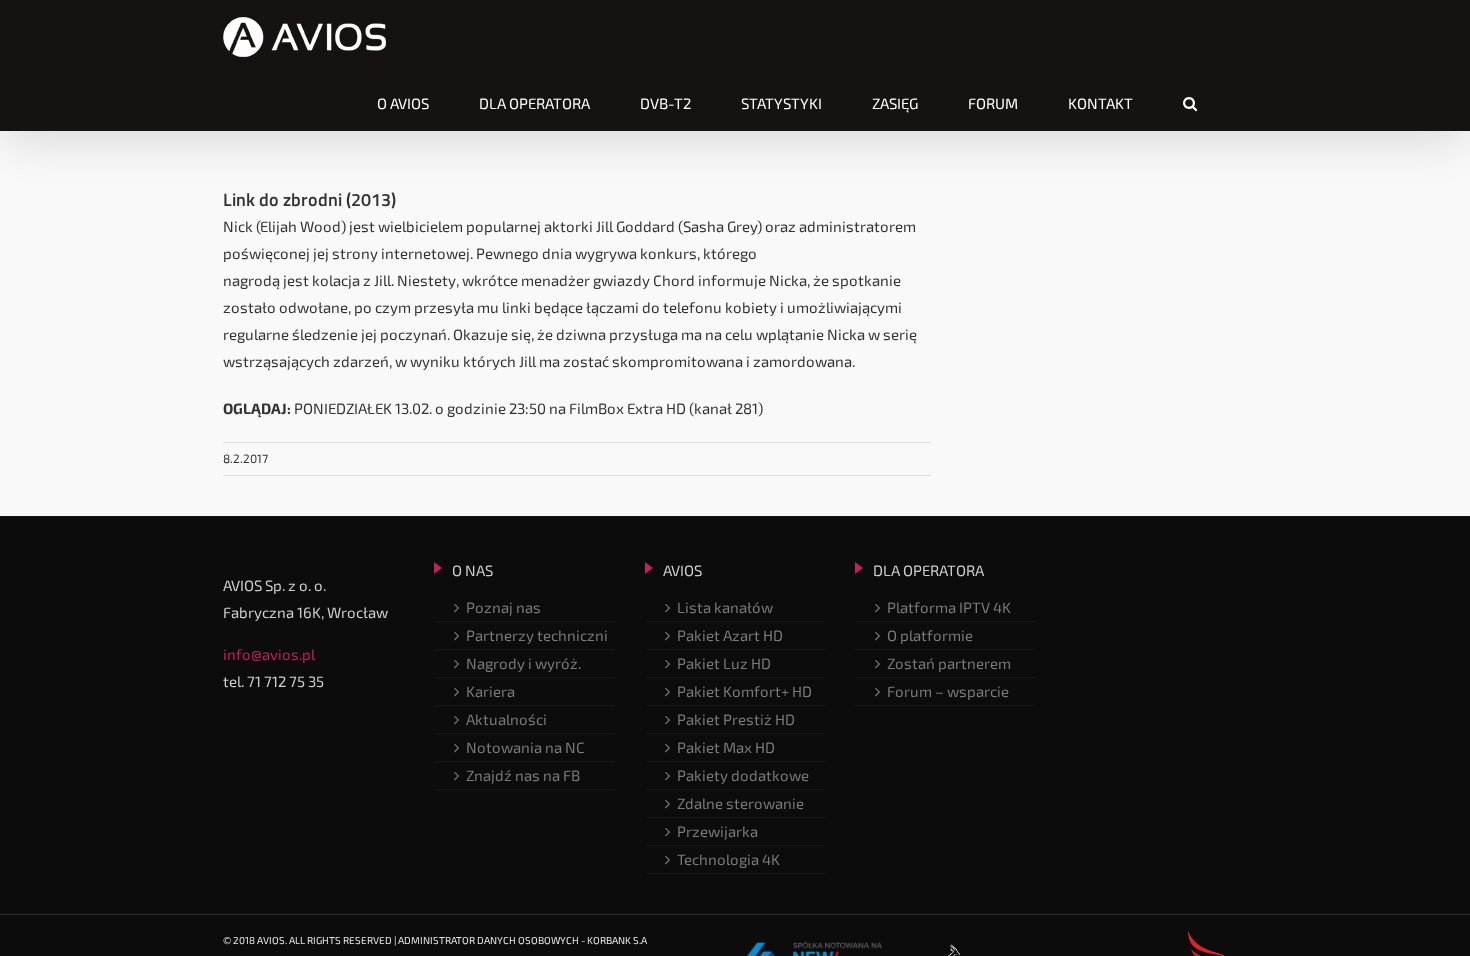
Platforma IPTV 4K (949, 607)
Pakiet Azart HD (730, 635)
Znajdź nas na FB (523, 775)
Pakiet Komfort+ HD (744, 691)
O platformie (930, 635)
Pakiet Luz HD (724, 663)
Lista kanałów (725, 607)
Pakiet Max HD (726, 747)
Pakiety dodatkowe (743, 775)
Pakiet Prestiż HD (736, 719)
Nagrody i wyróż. (523, 663)
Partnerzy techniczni (537, 635)
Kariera (490, 691)
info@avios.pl (269, 654)
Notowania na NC (525, 747)
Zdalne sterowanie (740, 803)
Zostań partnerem (949, 663)
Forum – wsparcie (948, 691)
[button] (1190, 103)
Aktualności (506, 719)
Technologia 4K (728, 859)
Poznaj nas (503, 607)
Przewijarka (717, 831)
